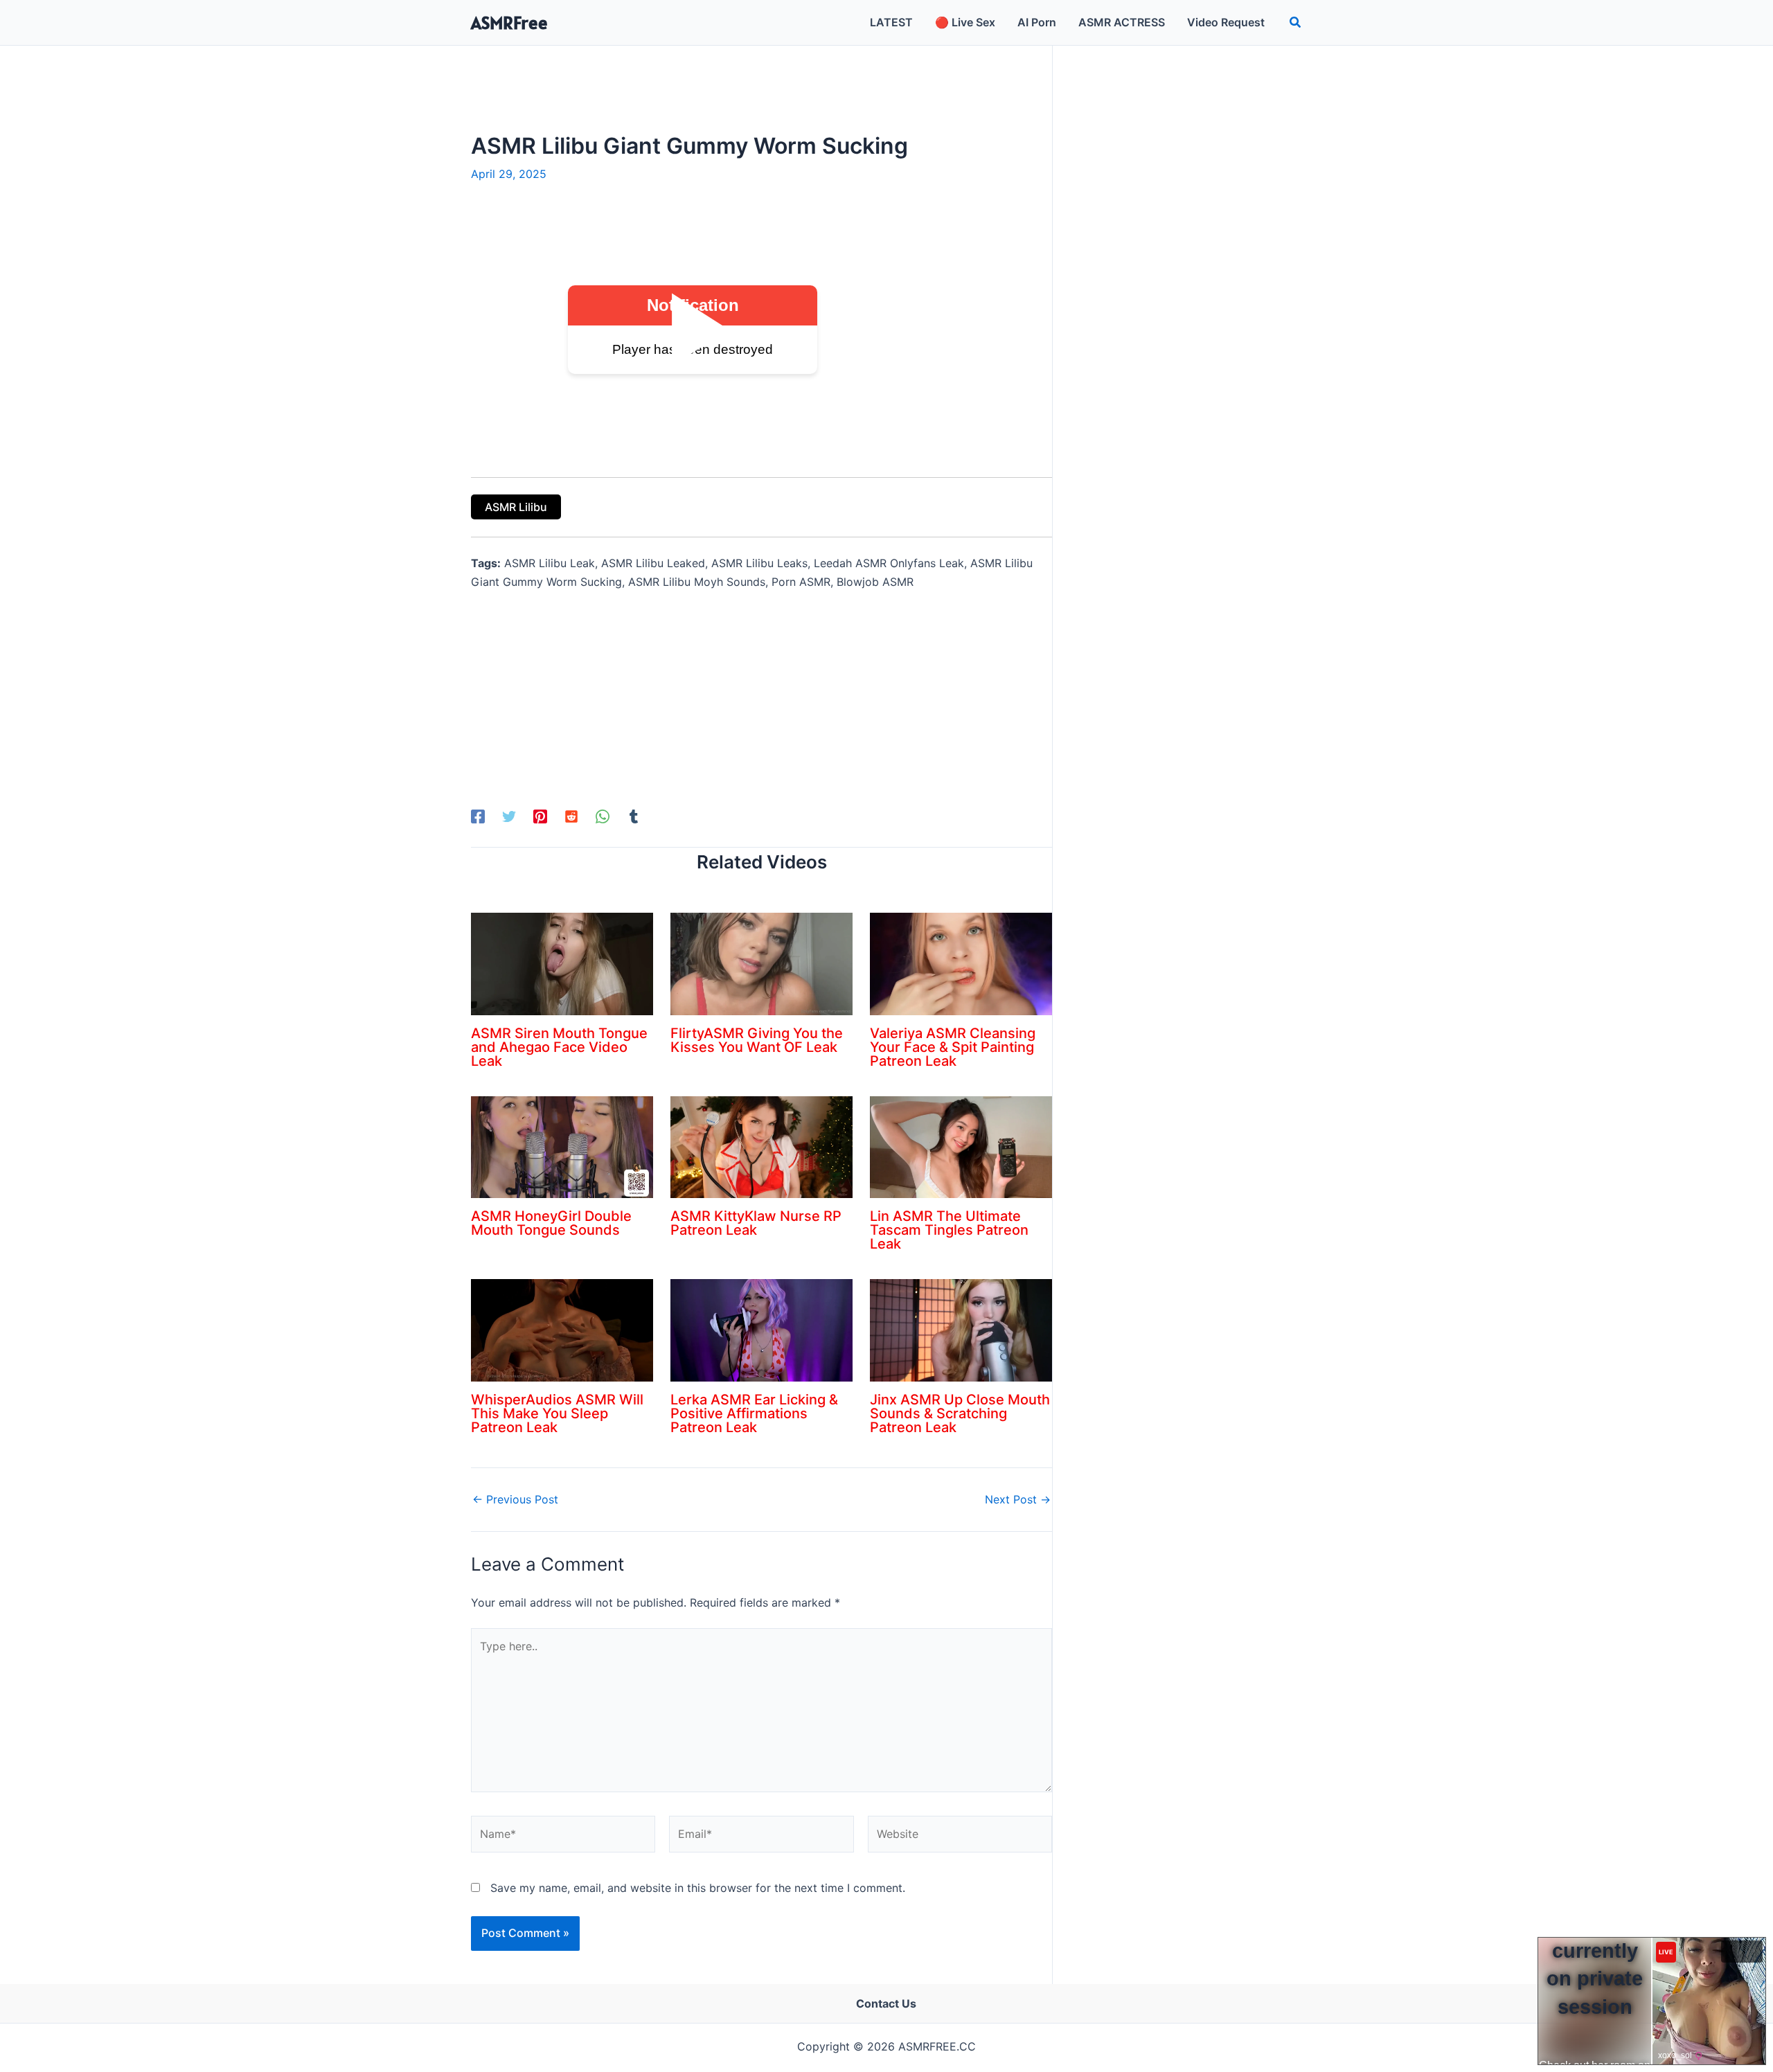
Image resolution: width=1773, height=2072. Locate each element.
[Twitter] (509, 816)
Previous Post (515, 1499)
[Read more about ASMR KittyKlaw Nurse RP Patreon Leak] (761, 1146)
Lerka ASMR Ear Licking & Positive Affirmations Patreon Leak (754, 1413)
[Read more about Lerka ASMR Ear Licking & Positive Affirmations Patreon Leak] (761, 1330)
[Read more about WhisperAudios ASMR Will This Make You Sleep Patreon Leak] (562, 1330)
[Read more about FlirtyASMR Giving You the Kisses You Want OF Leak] (761, 963)
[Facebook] (478, 816)
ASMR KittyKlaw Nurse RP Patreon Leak (756, 1223)
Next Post (1018, 1499)
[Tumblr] (634, 816)
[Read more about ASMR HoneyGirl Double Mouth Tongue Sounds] (562, 1146)
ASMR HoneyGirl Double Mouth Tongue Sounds (551, 1223)
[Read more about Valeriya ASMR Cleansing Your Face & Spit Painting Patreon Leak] (961, 963)
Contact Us (886, 2003)
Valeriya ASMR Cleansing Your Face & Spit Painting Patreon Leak (953, 1047)
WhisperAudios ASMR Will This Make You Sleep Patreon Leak (557, 1413)
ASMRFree (509, 23)
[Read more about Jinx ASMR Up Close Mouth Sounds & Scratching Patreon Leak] (961, 1330)
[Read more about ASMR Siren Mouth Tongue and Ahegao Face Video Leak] (562, 963)
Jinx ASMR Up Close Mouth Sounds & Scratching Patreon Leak (960, 1413)
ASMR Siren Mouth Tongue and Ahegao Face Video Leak (559, 1047)
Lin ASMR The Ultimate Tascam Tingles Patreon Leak (949, 1230)
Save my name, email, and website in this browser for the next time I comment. (698, 1888)
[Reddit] (571, 816)
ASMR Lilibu (516, 507)
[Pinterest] (540, 816)
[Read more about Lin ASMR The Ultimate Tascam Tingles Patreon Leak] (961, 1146)
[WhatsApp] (603, 816)
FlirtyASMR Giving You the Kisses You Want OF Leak (757, 1040)
